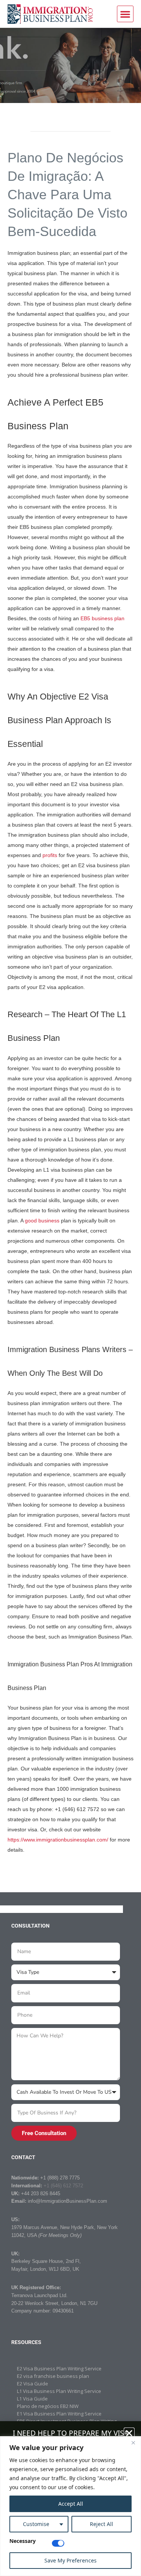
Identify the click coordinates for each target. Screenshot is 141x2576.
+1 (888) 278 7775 (60, 2178)
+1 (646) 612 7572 (63, 2186)
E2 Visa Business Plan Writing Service (59, 2369)
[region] (70, 2506)
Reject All (102, 2524)
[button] (125, 14)
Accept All (71, 2504)
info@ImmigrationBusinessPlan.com (67, 2201)
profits (50, 855)
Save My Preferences (70, 2560)
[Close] (133, 2443)
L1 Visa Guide (32, 2399)
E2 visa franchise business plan (53, 2376)
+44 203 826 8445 (41, 2194)
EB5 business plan (102, 618)
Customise (36, 2524)
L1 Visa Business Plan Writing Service (59, 2391)
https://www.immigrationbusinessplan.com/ (58, 1840)
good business (42, 1221)
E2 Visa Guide (33, 2384)
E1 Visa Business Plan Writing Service (59, 2414)
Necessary (23, 2541)
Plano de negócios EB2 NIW (48, 2406)
